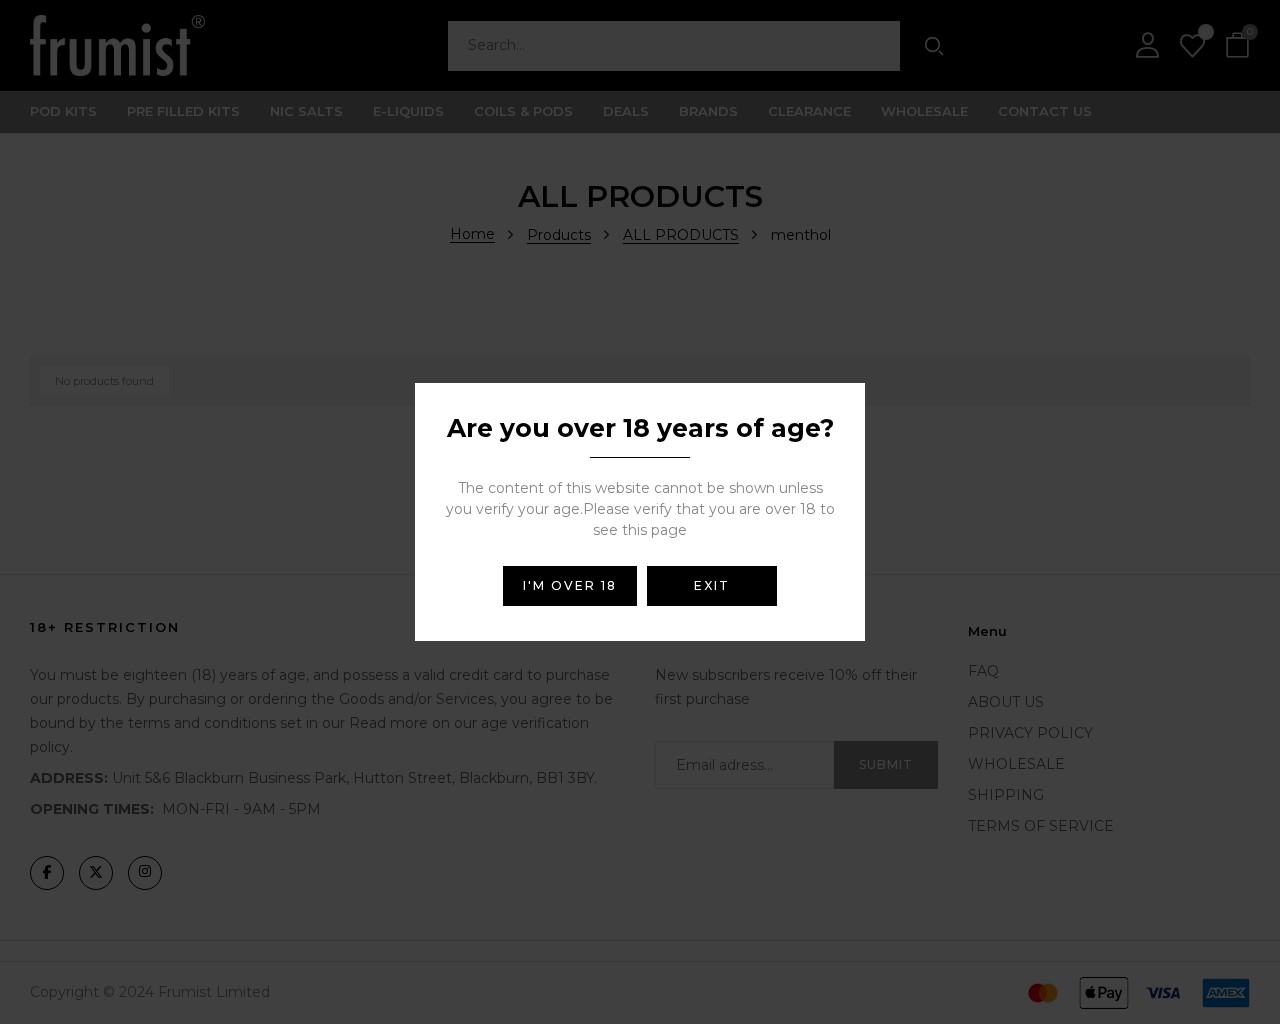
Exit (712, 585)
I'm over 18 (570, 585)
